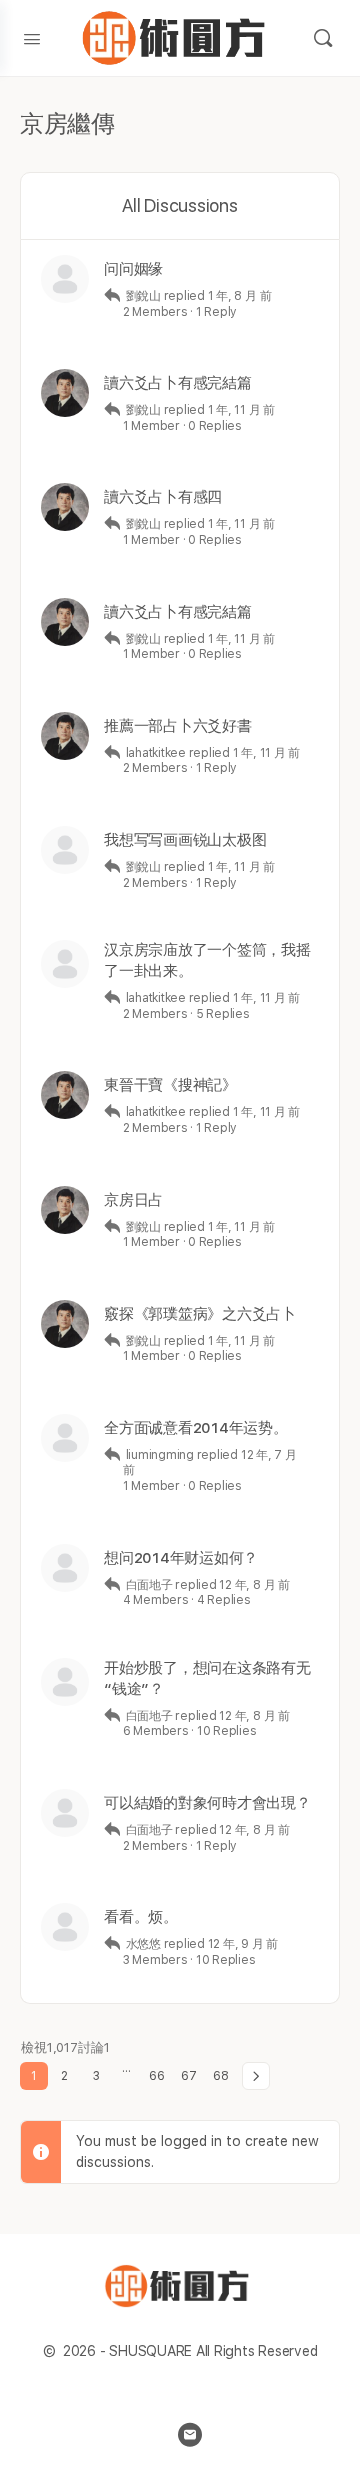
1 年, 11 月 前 (241, 410)
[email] (190, 2435)
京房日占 (133, 1200)
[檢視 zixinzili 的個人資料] (65, 279)
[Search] (323, 38)
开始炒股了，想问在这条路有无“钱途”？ (207, 1678)
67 (189, 2076)
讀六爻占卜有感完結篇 (178, 383)
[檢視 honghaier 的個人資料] (65, 1568)
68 (221, 2076)
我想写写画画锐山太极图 (185, 840)
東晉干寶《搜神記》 (170, 1085)
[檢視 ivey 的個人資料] (65, 1813)
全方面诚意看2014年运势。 (196, 1428)
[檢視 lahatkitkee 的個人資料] (65, 850)
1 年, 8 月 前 (240, 296)
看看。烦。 (141, 1917)
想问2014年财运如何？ (181, 1558)
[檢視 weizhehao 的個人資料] (65, 1927)
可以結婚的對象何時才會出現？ (207, 1803)
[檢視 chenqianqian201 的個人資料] (65, 1682)
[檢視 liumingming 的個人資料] (65, 1438)
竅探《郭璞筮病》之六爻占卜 (200, 1314)
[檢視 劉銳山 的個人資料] (65, 393)
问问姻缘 (133, 269)
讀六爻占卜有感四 (163, 497)
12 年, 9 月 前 (243, 1944)
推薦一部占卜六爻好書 (178, 726)
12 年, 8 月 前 (254, 1585)
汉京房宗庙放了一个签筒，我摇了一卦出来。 (207, 960)
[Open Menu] (32, 37)
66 (157, 2076)
